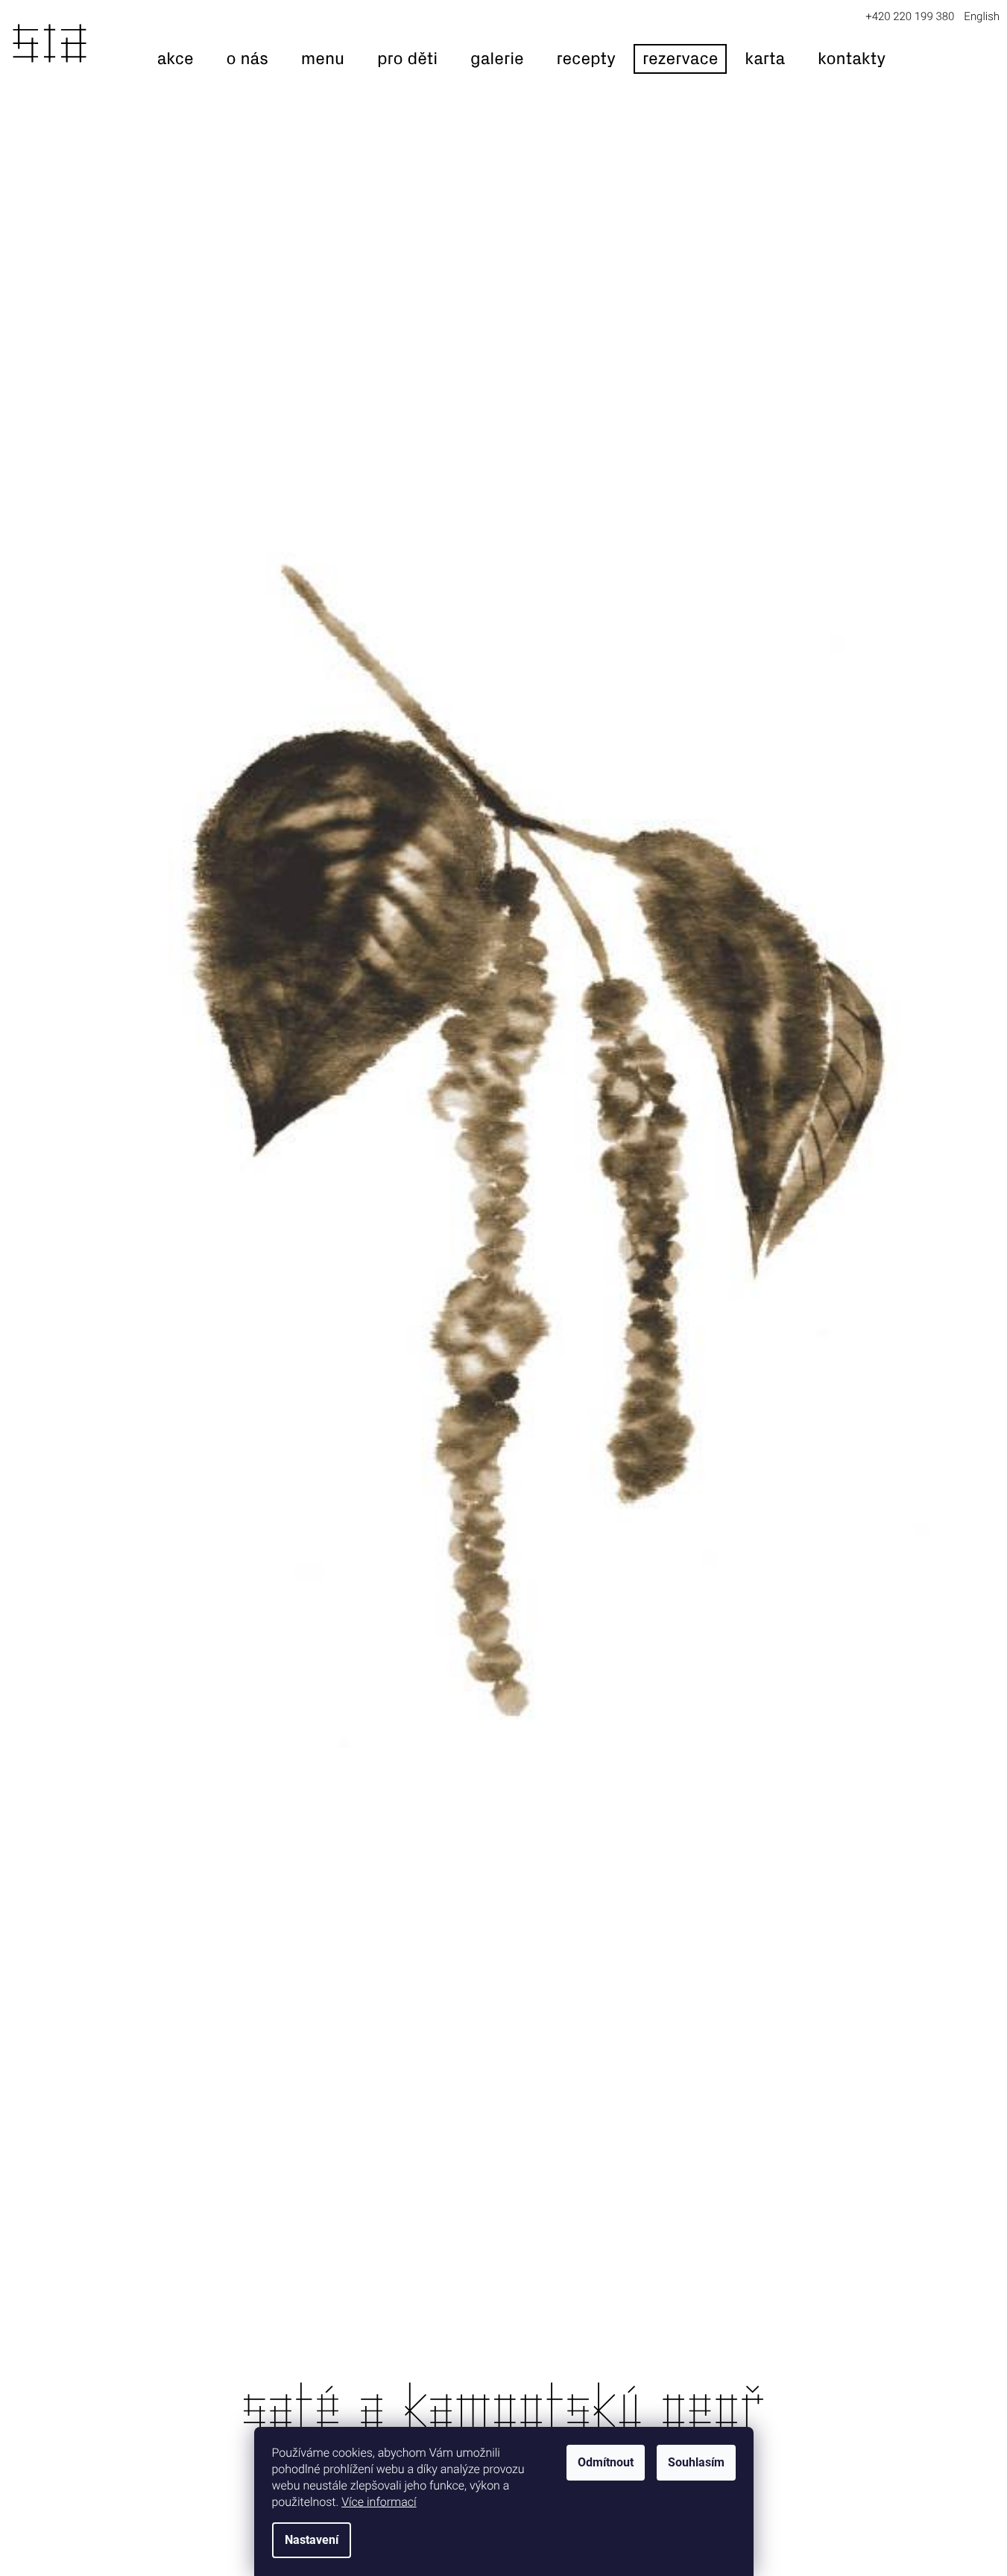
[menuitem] (176, 59)
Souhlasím (696, 2462)
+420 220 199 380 (910, 16)
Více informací (379, 2502)
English (982, 16)
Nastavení (312, 2540)
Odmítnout (606, 2462)
